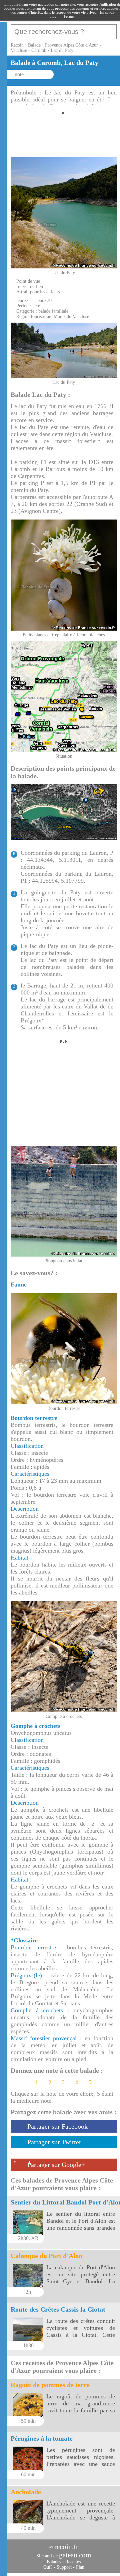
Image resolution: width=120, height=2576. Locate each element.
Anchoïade (26, 2492)
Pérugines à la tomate (42, 2438)
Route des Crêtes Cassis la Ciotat (58, 2309)
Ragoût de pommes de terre (50, 2385)
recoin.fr (66, 2547)
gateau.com (75, 2555)
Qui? (48, 2567)
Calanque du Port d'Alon (46, 2256)
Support (64, 2567)
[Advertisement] (61, 132)
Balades (54, 2562)
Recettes (73, 2562)
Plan (80, 2567)
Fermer (69, 16)
